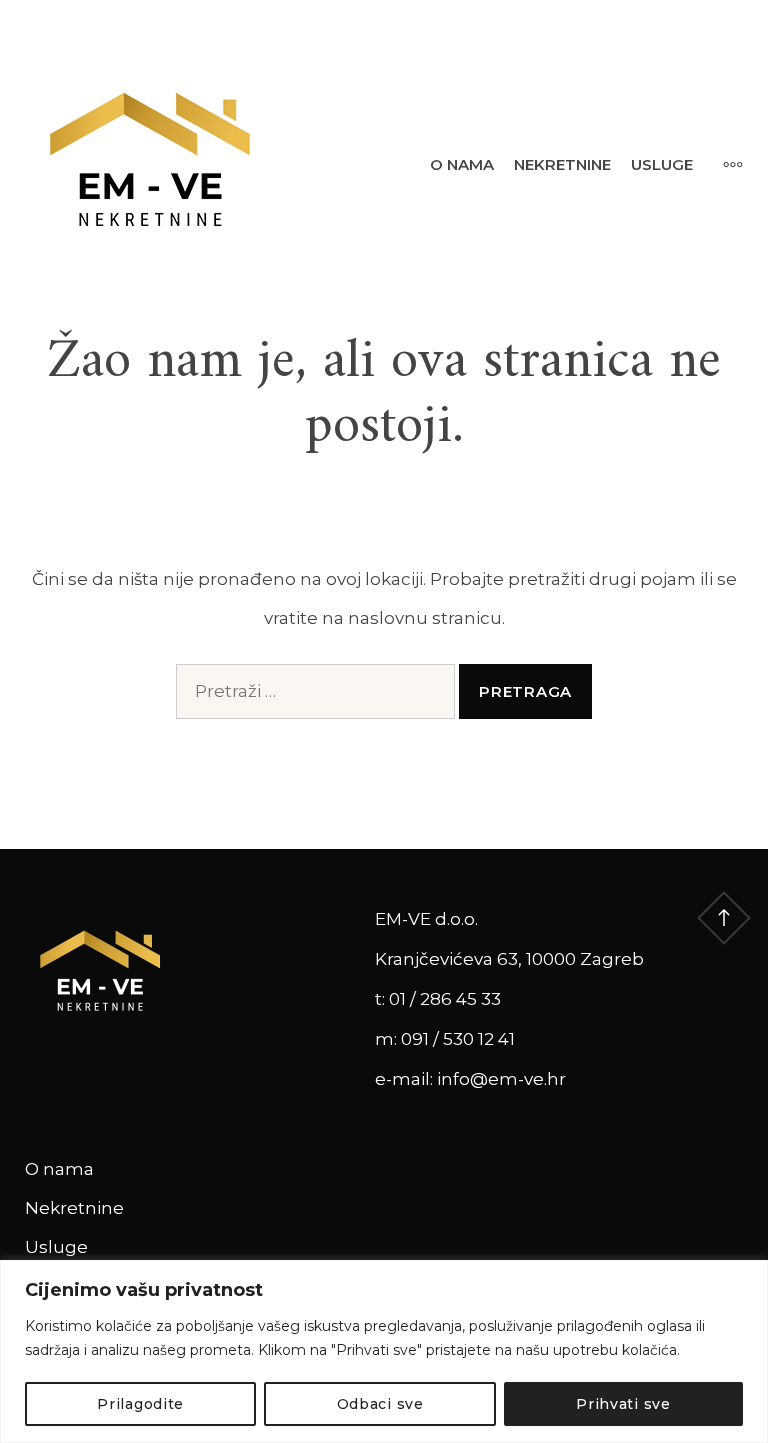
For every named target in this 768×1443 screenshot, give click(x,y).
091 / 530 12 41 (458, 1039)
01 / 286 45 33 (445, 999)
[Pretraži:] (315, 691)
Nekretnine (562, 164)
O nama (462, 164)
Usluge (662, 164)
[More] (723, 164)
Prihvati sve (623, 1404)
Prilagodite (140, 1404)
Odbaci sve (380, 1404)
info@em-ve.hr (501, 1079)
